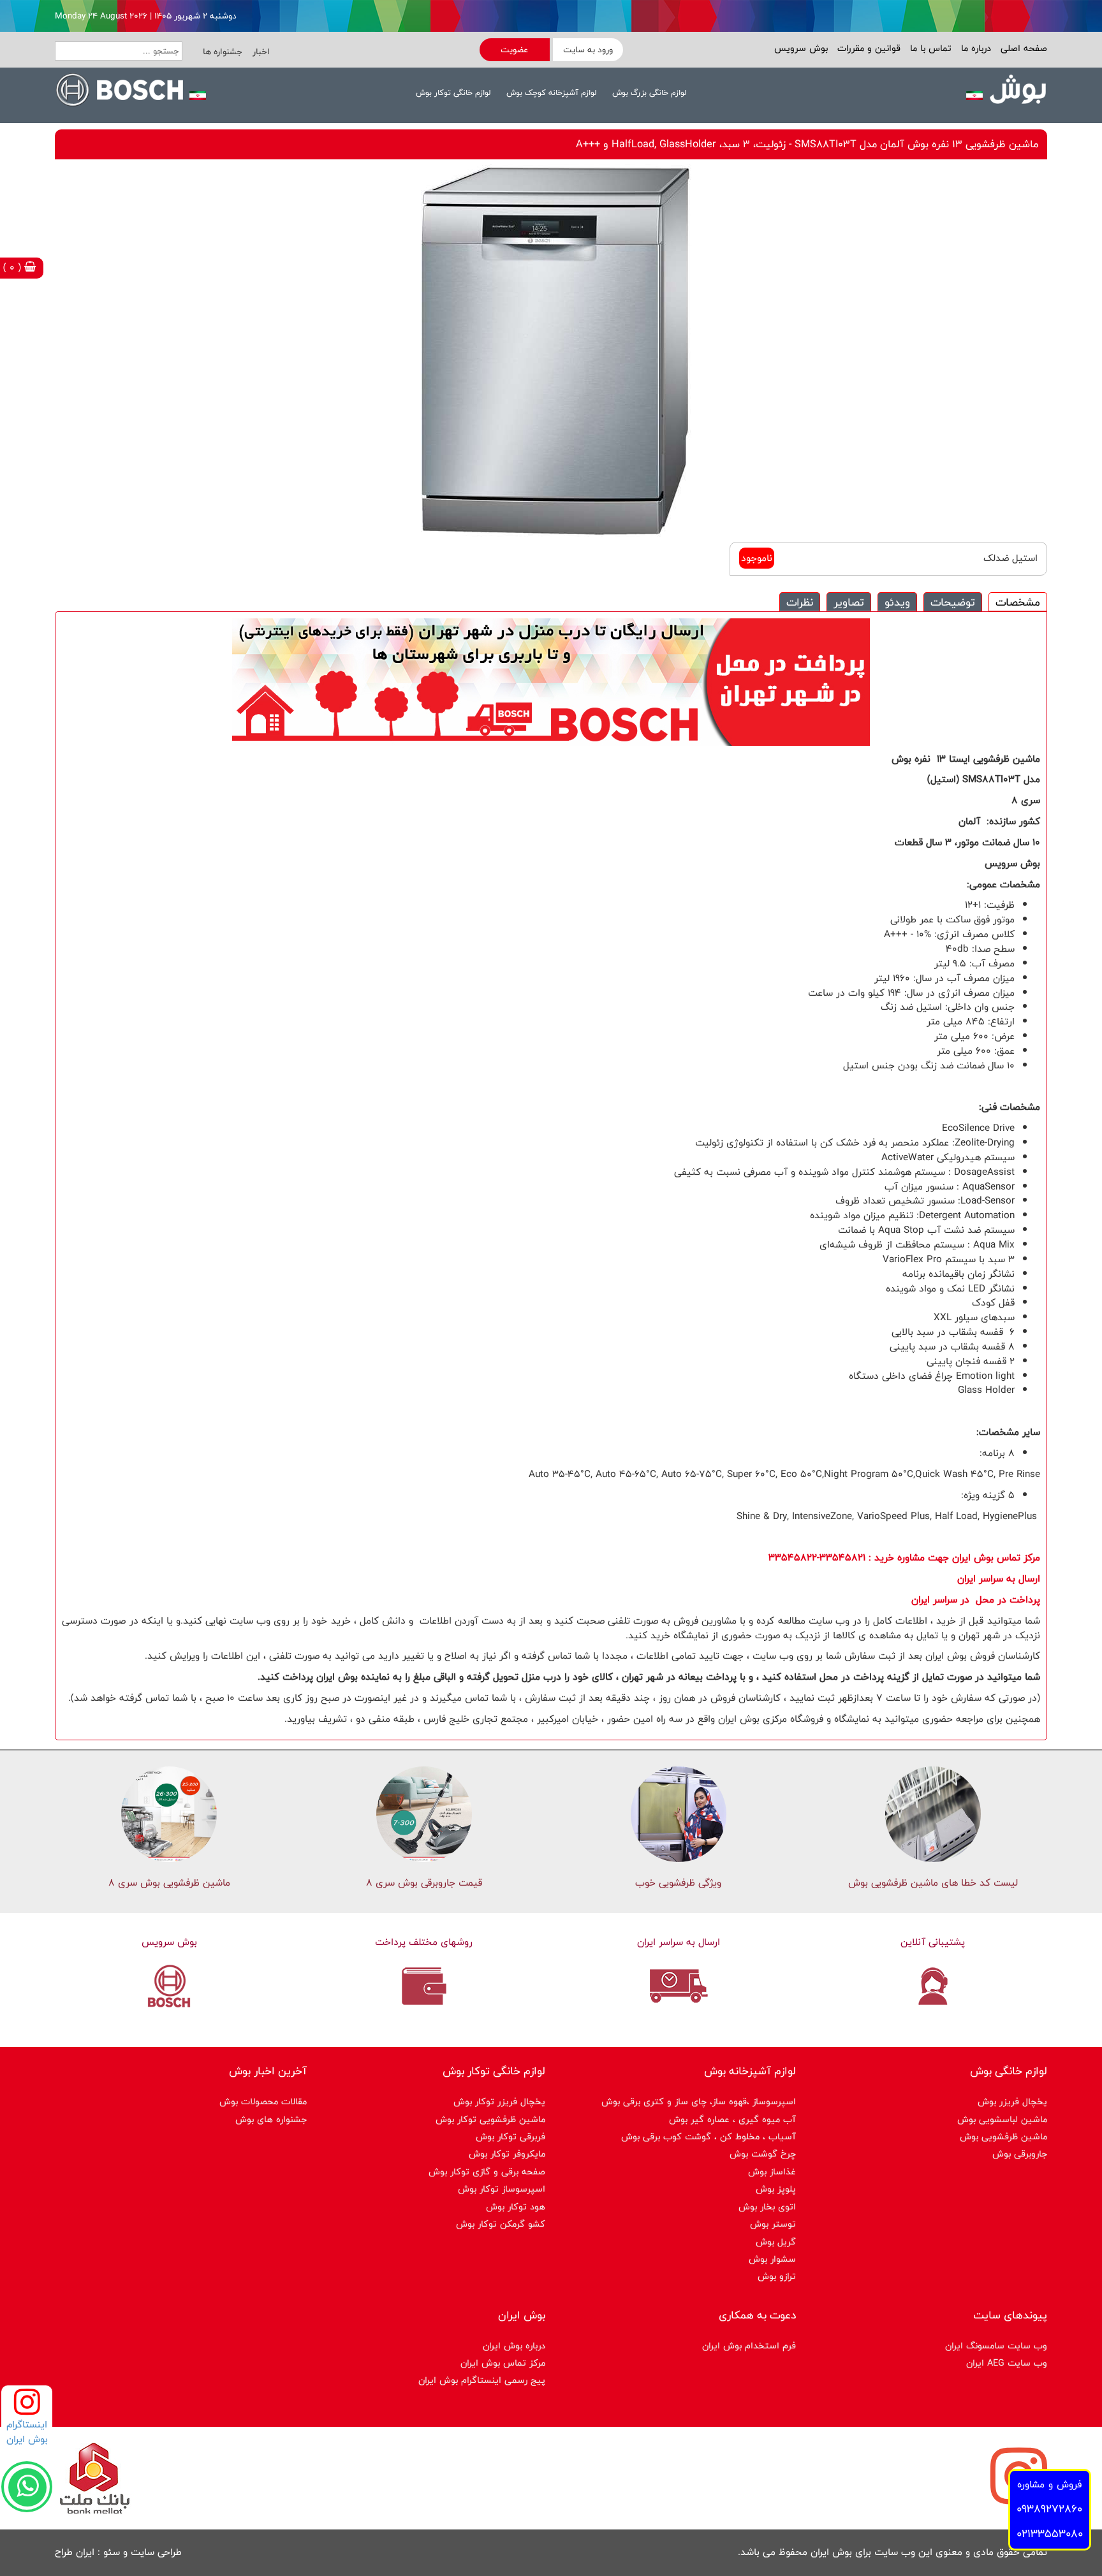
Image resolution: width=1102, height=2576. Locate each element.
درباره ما (974, 48)
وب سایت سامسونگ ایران (996, 2346)
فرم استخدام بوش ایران (749, 2346)
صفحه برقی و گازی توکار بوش (487, 2172)
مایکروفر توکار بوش (507, 2154)
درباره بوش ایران (514, 2346)
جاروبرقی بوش (1020, 2154)
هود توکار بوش (516, 2207)
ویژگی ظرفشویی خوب (678, 1883)
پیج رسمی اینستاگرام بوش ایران (482, 2380)
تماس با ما (929, 48)
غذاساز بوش (772, 2172)
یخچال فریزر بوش (1012, 2101)
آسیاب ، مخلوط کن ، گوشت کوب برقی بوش (709, 2136)
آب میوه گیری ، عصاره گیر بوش (732, 2119)
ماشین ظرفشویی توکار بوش (490, 2119)
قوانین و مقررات (867, 48)
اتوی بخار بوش (767, 2207)
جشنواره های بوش (271, 2119)
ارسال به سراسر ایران (679, 1942)
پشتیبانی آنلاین (933, 1942)
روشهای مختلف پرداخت (424, 1942)
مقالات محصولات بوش (263, 2101)
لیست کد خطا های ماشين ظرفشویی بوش (933, 1883)
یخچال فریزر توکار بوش (499, 2101)
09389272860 (1049, 2509)
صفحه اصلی (1022, 48)
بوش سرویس (801, 48)
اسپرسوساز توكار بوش (502, 2189)
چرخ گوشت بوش (763, 2154)
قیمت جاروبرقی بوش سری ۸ (424, 1883)
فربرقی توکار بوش (511, 2136)
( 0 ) (14, 267)
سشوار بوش (772, 2259)
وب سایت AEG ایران (1007, 2363)
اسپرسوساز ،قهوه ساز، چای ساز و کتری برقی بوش (699, 2101)
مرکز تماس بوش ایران (503, 2363)
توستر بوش (773, 2224)
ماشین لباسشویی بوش (1002, 2119)
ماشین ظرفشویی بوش (1003, 2136)
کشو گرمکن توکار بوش (501, 2224)
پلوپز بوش (776, 2189)
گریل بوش (776, 2242)
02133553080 (1050, 2534)
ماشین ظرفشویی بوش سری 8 (169, 1883)
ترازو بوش (777, 2276)
